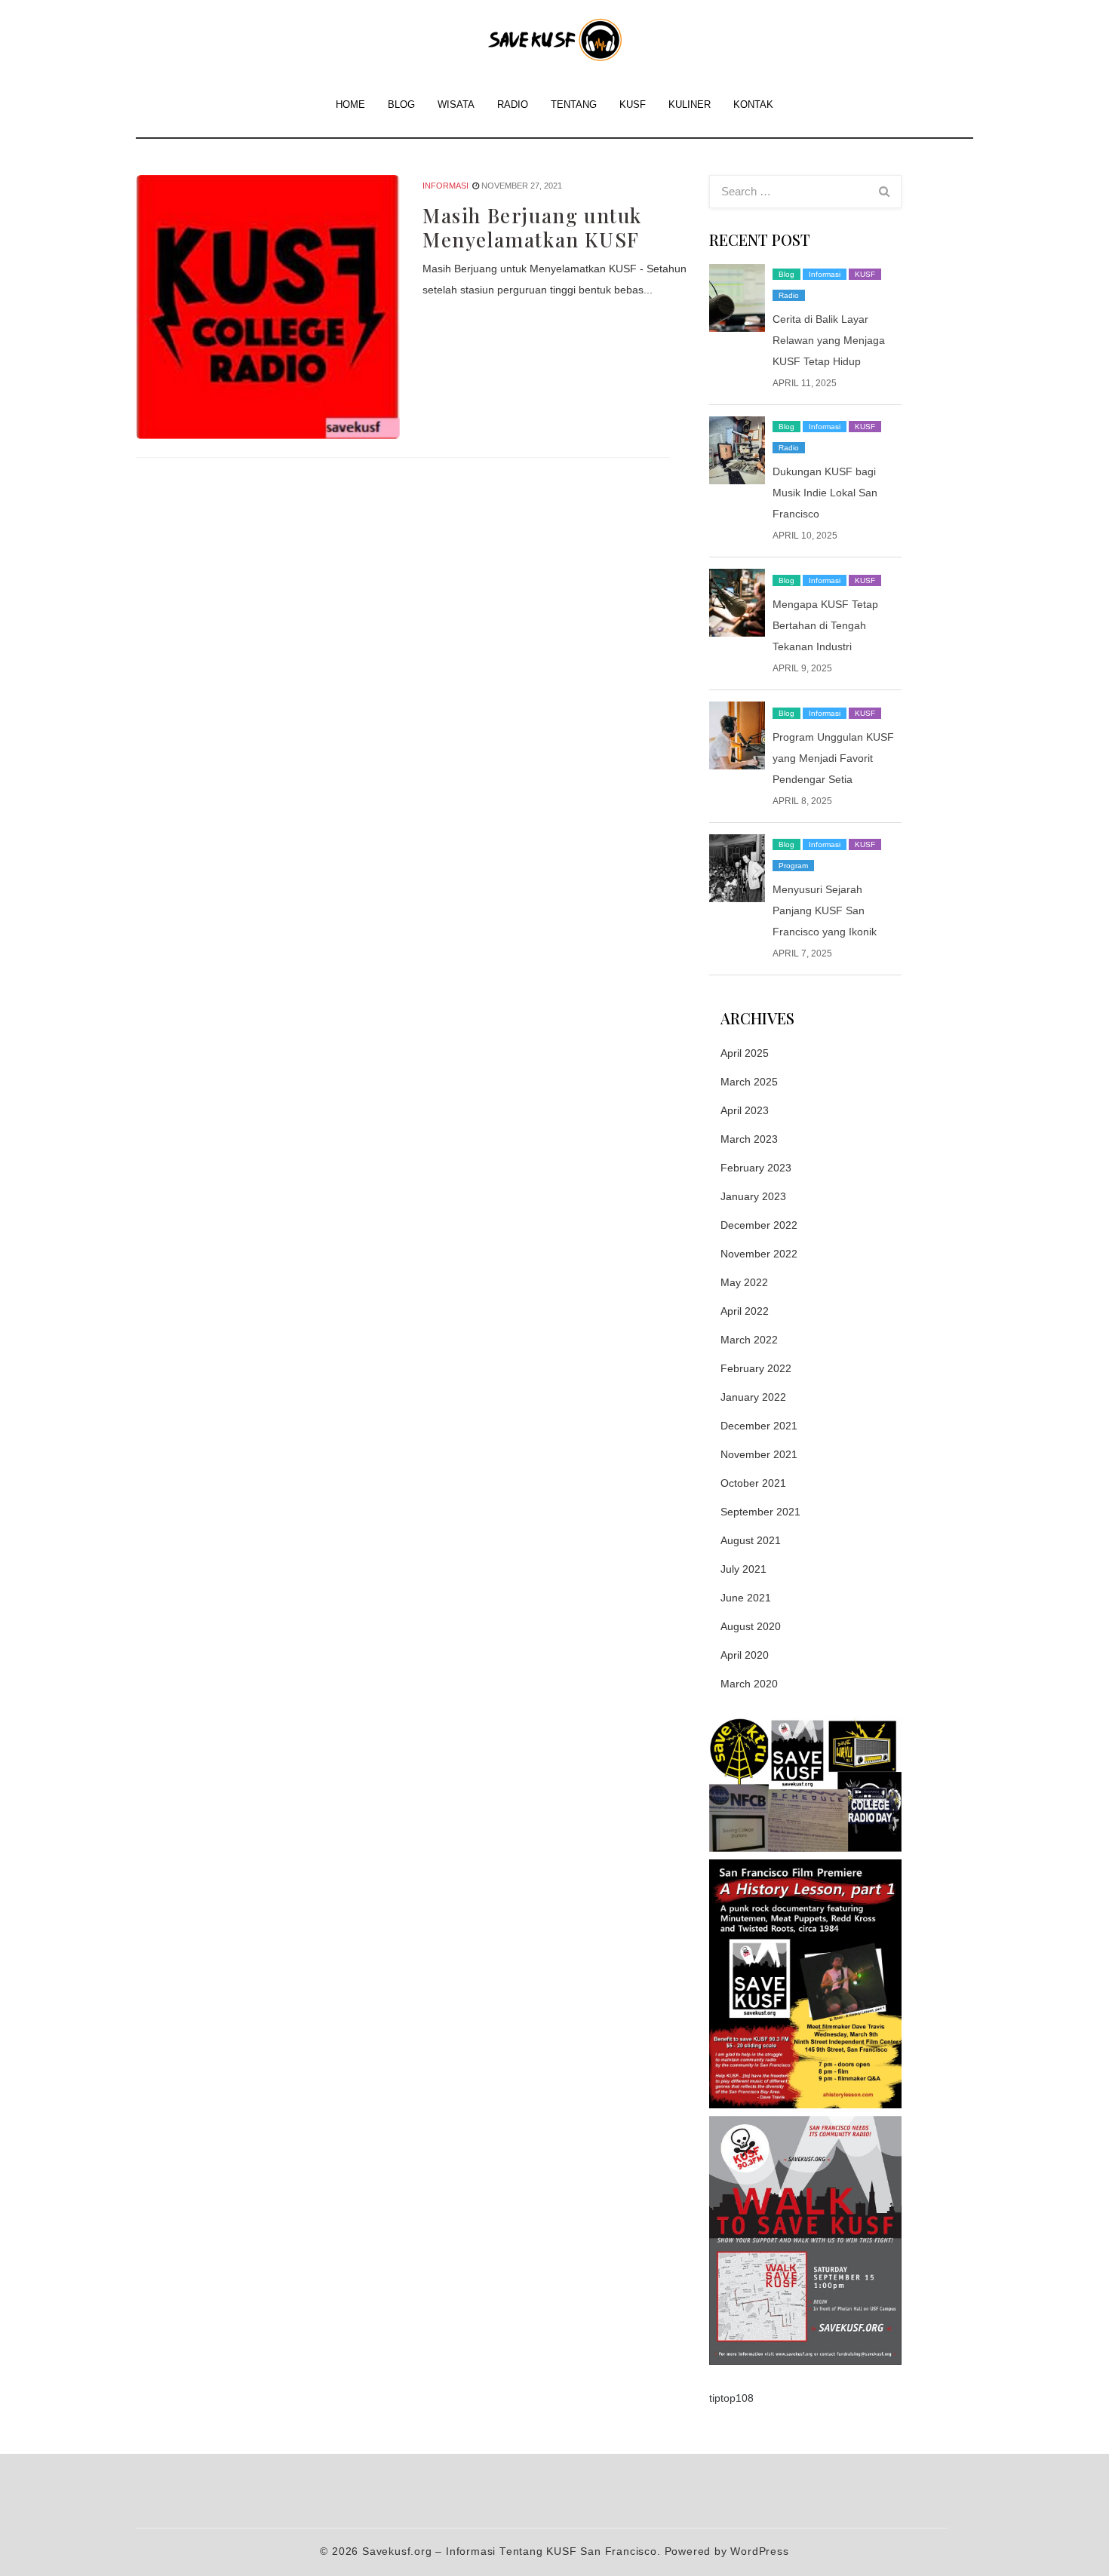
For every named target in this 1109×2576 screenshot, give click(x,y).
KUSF (633, 104)
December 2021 (759, 1426)
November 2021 (759, 1454)
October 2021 (753, 1483)
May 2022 (744, 1282)
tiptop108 (731, 2398)
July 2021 (743, 1569)
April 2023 (745, 1110)
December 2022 (759, 1225)
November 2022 (759, 1254)
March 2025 (749, 1082)
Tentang (574, 104)
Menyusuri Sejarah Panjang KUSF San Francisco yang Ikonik (825, 910)
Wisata (456, 104)
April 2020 (745, 1655)
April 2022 (745, 1311)
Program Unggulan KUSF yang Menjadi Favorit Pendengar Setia (833, 758)
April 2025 (745, 1053)
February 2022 (756, 1368)
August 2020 (751, 1626)
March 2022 (749, 1340)
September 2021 (760, 1512)
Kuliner (690, 104)
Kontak (753, 104)
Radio (513, 104)
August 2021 (751, 1540)
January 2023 (753, 1196)
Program (793, 866)
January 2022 (753, 1397)
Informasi (445, 186)
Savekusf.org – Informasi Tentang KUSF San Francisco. (511, 2551)
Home (350, 104)
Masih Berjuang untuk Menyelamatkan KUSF (532, 228)
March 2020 (749, 1684)
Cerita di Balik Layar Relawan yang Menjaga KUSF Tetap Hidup (829, 340)
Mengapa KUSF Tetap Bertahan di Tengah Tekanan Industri (825, 625)
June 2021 (746, 1598)
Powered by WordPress (727, 2551)
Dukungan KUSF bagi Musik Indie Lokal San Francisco (825, 493)
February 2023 (756, 1168)
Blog (401, 104)
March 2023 (749, 1139)
